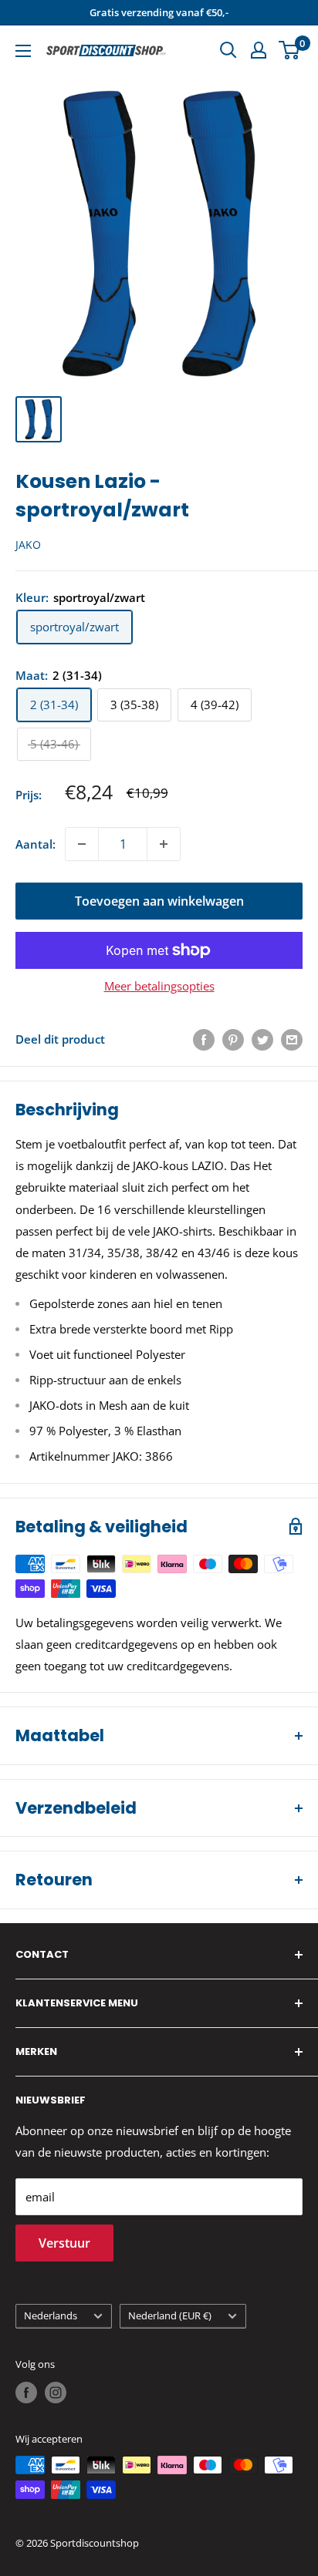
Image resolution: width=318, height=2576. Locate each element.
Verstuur (64, 2243)
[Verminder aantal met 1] (82, 844)
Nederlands (51, 2315)
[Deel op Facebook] (204, 1039)
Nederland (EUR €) (170, 2315)
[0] (290, 50)
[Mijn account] (259, 50)
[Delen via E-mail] (292, 1039)
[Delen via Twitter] (262, 1039)
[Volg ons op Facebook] (26, 2393)
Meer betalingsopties (159, 986)
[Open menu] (23, 51)
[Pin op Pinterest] (233, 1039)
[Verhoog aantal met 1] (164, 844)
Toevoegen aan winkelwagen (159, 901)
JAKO (28, 545)
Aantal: (36, 844)
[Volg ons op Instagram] (56, 2393)
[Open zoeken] (228, 50)
